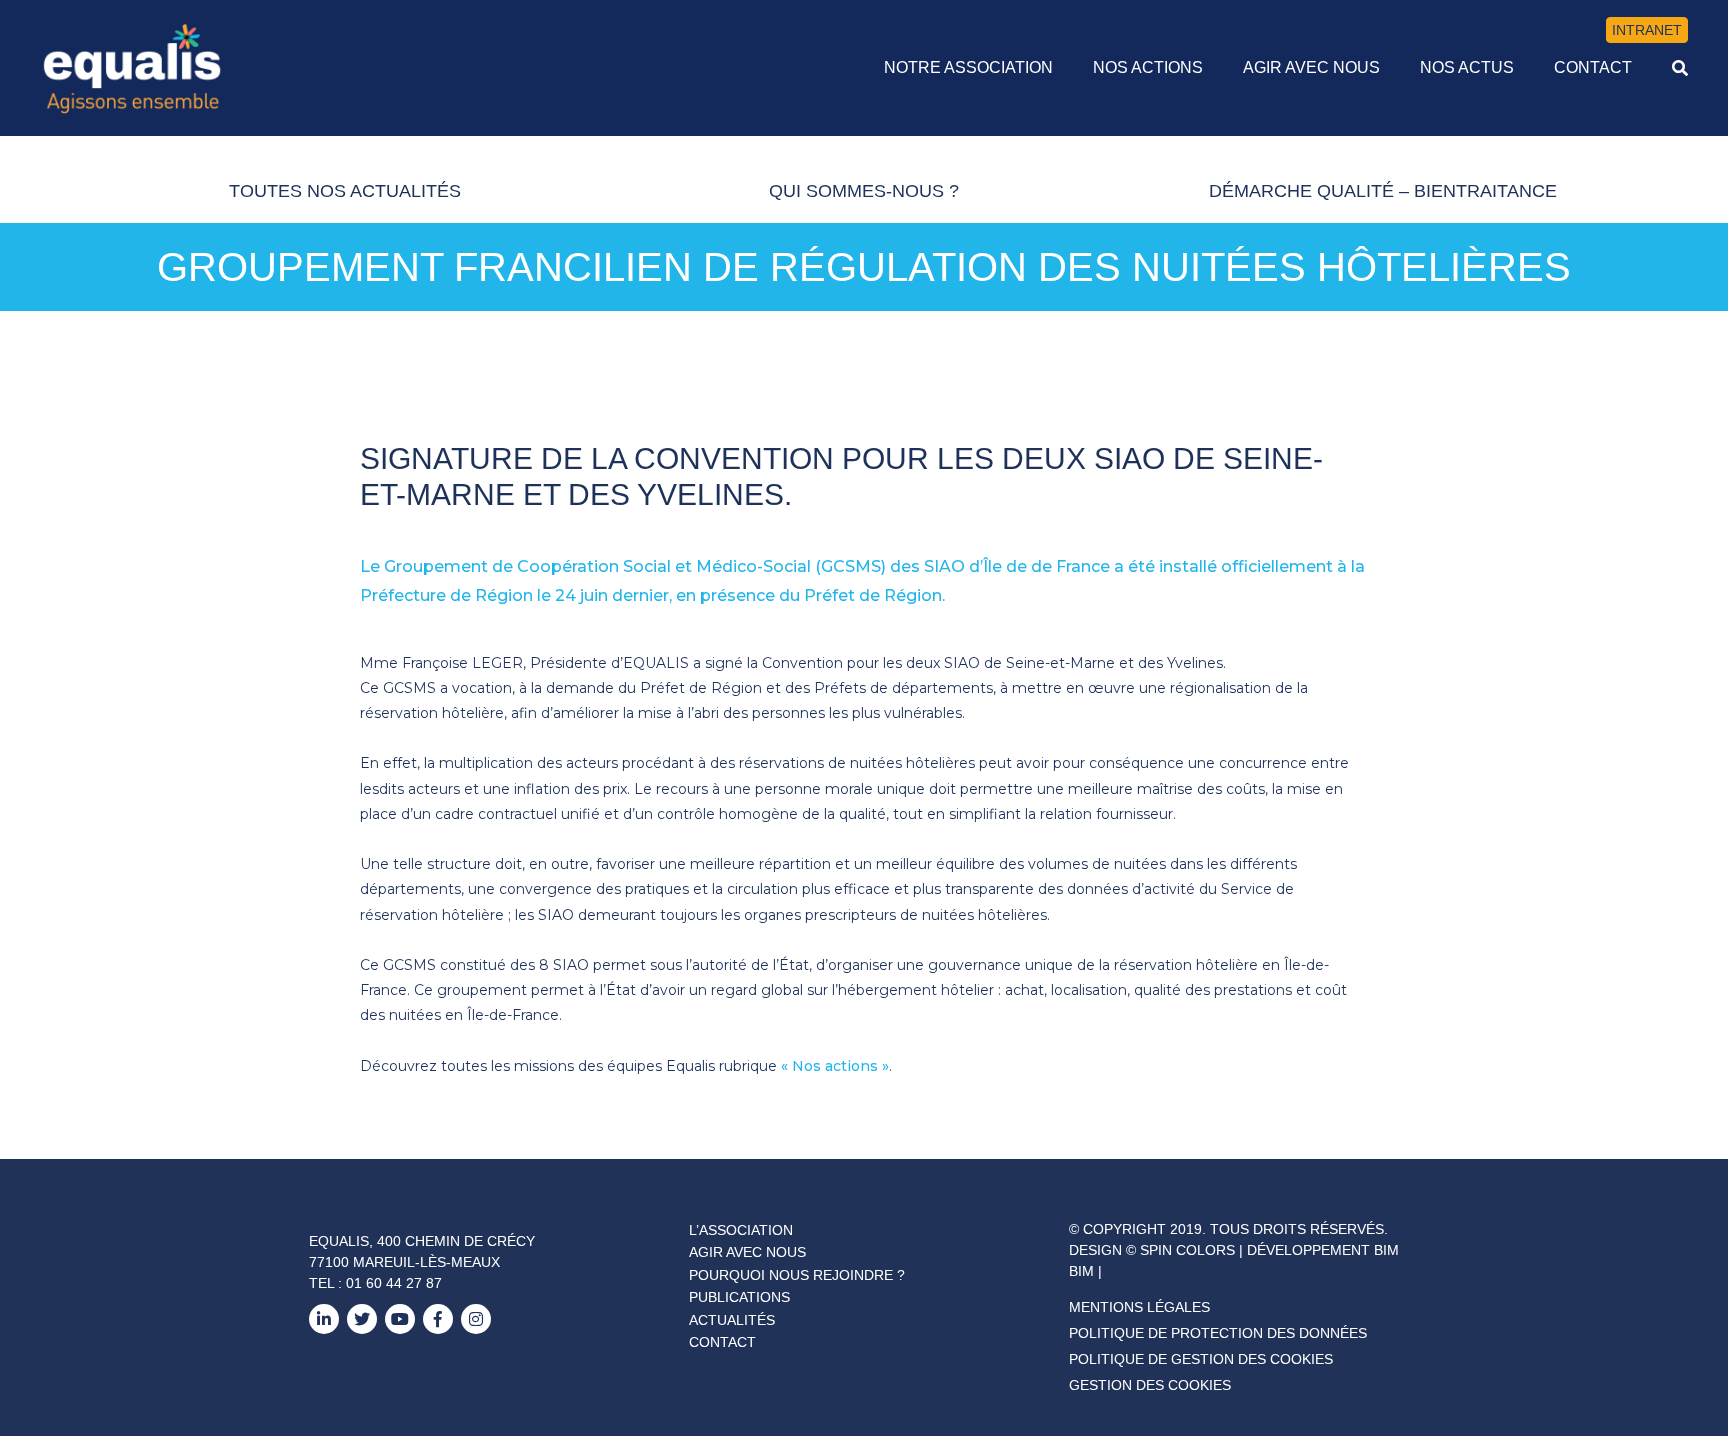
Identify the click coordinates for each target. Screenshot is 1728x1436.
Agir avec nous (747, 1252)
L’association (741, 1230)
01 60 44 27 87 (394, 1283)
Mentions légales (1139, 1307)
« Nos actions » (835, 1066)
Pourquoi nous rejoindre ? (797, 1275)
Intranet (1647, 30)
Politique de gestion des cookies (1201, 1359)
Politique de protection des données (1218, 1333)
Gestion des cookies (1150, 1385)
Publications (739, 1297)
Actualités (732, 1320)
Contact (722, 1342)
